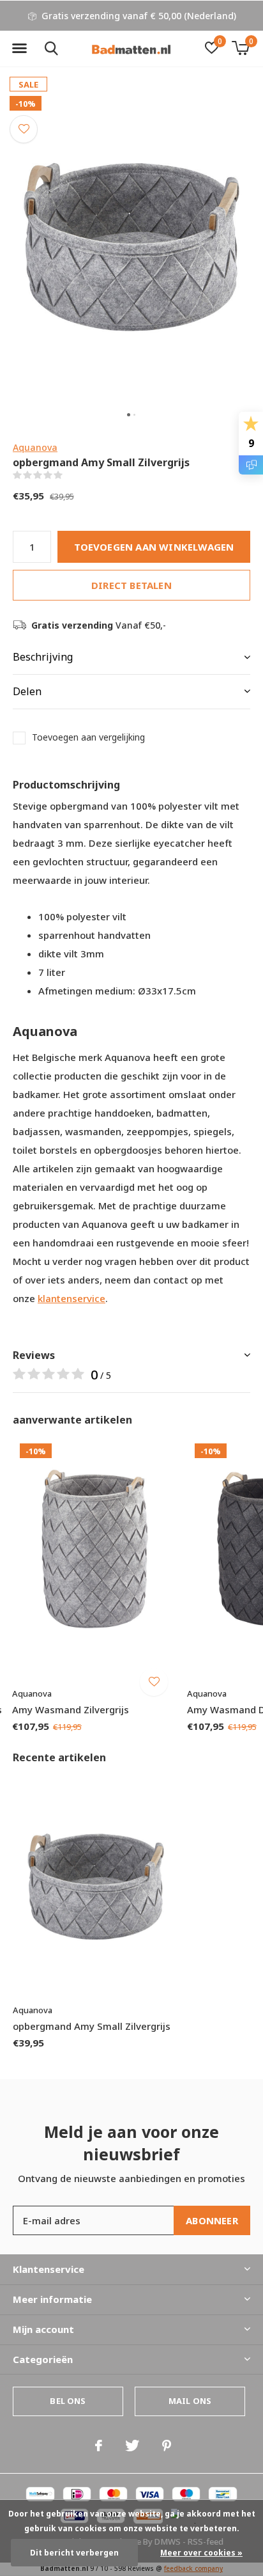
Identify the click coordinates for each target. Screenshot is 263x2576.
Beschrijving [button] (43, 657)
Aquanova (35, 447)
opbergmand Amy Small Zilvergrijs (92, 2026)
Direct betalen (131, 585)
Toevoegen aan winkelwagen (154, 547)
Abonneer (212, 2220)
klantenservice (71, 1298)
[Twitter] (132, 2446)
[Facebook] (99, 2446)
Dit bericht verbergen (74, 2553)
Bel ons (68, 2401)
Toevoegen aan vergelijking (88, 737)
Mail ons (190, 2401)
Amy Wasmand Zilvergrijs (71, 1709)
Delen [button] (27, 691)
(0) (71, 475)
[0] (240, 48)
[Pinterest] (167, 2446)
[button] (19, 49)
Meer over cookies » (201, 2553)
